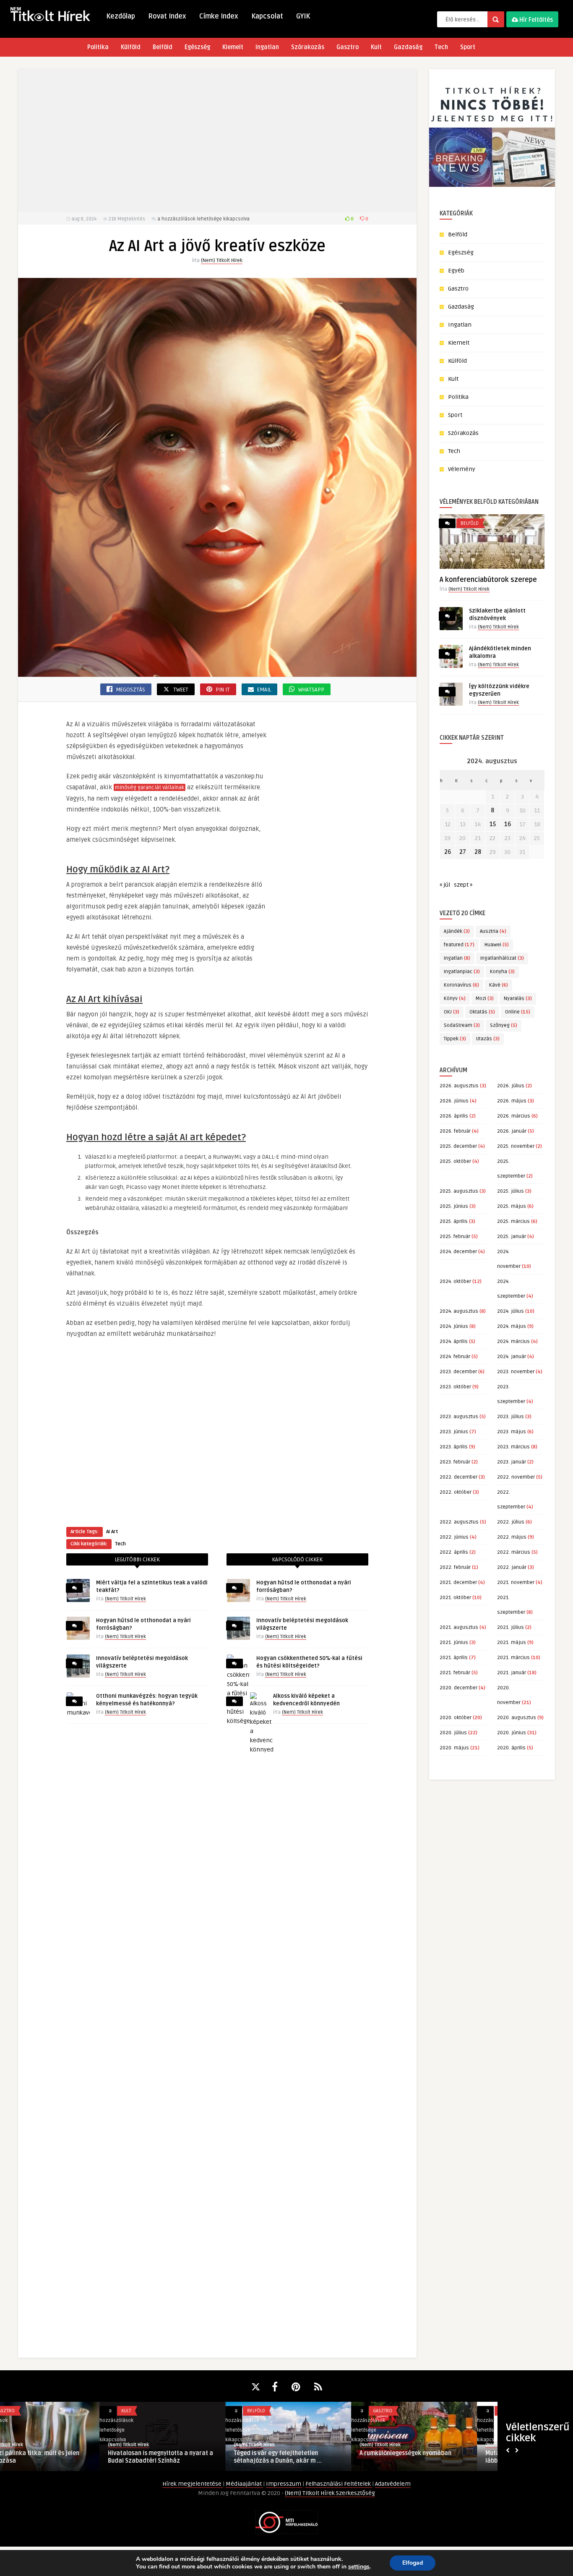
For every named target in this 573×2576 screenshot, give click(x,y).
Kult (376, 47)
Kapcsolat (267, 16)
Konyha (502, 972)
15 (493, 824)
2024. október (455, 1281)
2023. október (455, 1387)
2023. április (454, 1447)
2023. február (455, 1462)
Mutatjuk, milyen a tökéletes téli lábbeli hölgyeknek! (431, 2457)
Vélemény (462, 469)
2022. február (455, 1567)
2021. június (454, 1643)
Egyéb (456, 271)
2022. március (514, 1552)
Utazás (488, 1039)
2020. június (512, 1733)
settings (359, 2567)
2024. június (454, 1326)
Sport (468, 47)
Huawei (497, 945)
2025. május (512, 1206)
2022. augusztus (459, 1522)
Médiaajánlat (244, 2484)
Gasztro (348, 47)
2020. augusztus (517, 1718)
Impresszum (284, 2484)
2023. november (516, 1372)
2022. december (458, 1477)
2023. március (513, 1447)
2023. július (510, 1417)
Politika (98, 47)
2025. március (513, 1221)
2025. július (510, 1191)
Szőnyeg (504, 1025)
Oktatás (482, 1012)
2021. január (512, 1673)
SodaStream (462, 1025)
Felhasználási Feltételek (339, 2484)
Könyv (455, 999)
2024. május (512, 1326)
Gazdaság (408, 47)
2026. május (512, 1101)
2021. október (455, 1598)
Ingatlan (267, 47)
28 (478, 852)
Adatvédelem (393, 2484)
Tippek (455, 1039)
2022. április (454, 1552)
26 (448, 852)
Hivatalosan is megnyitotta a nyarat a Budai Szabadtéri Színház (61, 2457)
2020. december (458, 1688)
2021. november (516, 1583)
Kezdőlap (121, 16)
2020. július (453, 1733)
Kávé (499, 985)
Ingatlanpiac (462, 972)
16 (508, 824)
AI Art (112, 1532)
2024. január (512, 1357)
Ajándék (457, 931)
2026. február (455, 1131)
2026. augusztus (459, 1086)
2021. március (513, 1658)
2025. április (454, 1221)
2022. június (454, 1537)
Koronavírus (461, 985)
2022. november (516, 1477)
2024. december (458, 1252)
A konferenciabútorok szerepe (488, 580)
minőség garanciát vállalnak (150, 788)
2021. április (454, 1658)
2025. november (516, 1146)
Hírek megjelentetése (193, 2484)
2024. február (455, 1357)
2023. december (458, 1372)
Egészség (197, 47)
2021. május (512, 1643)
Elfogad (413, 2563)
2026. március (514, 1116)
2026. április (454, 1116)
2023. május (512, 1432)
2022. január (512, 1567)
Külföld (131, 47)
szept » (463, 885)
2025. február (455, 1237)
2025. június (454, 1206)
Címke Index (219, 16)
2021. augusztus (459, 1627)
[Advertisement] (217, 141)
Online (518, 1012)
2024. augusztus (459, 1311)
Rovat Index (167, 16)
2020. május (454, 1748)
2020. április (511, 1748)
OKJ (452, 1012)
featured (459, 945)
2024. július (510, 1311)
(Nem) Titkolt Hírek (222, 260)
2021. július (510, 1627)
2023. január (512, 1462)
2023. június (454, 1432)
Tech (441, 47)
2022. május (512, 1537)
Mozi (485, 999)
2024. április (454, 1342)
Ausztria (493, 931)
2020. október (456, 1718)
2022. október (456, 1492)
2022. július (511, 1522)
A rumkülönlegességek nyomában (306, 2453)
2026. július (511, 1086)
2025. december (458, 1146)
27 (463, 852)
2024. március (513, 1342)
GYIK (303, 16)
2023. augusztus (459, 1417)
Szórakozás (308, 47)
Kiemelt (233, 47)
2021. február (455, 1673)
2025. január (512, 1237)
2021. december (458, 1583)
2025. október (455, 1161)
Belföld (163, 47)
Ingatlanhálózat (502, 958)
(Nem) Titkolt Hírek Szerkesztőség (330, 2493)
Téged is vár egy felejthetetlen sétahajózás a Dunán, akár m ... (178, 2457)
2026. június (454, 1101)
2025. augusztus (459, 1191)
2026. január (512, 1131)
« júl (445, 885)
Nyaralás (518, 999)
